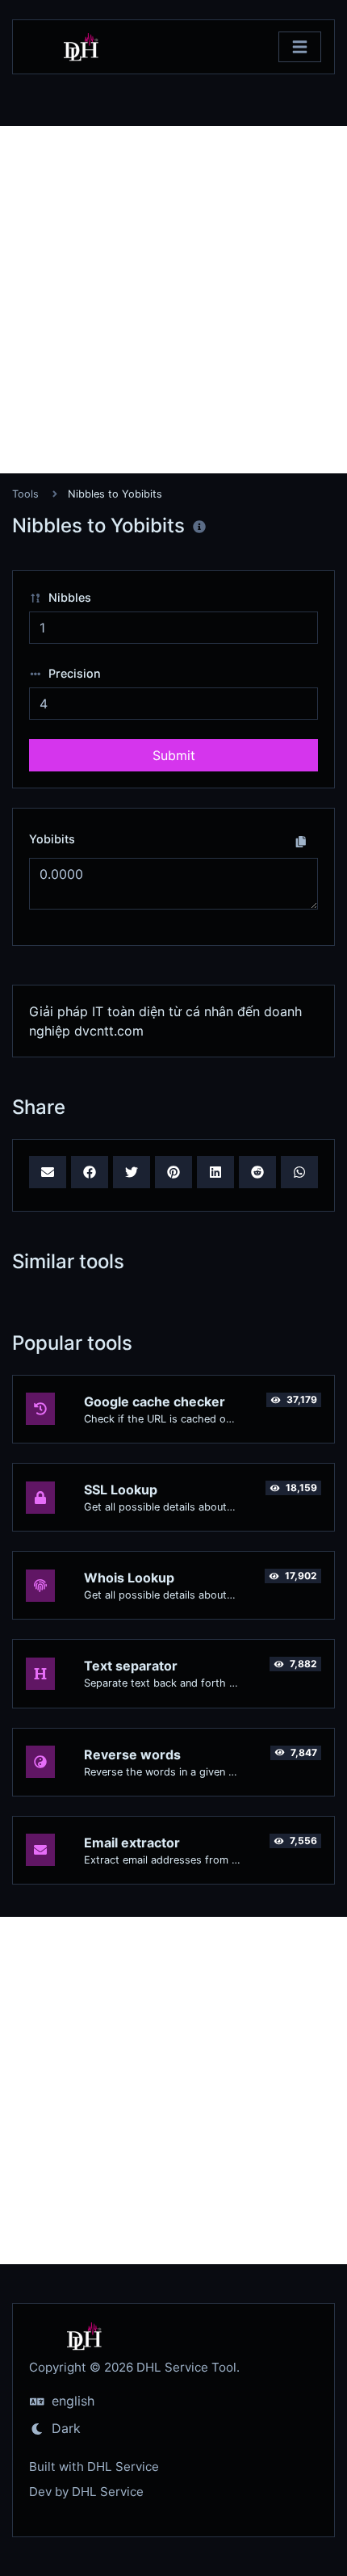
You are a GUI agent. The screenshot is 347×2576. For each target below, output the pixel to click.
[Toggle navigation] (300, 47)
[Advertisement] (173, 300)
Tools (25, 494)
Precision (73, 673)
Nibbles (68, 597)
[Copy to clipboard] (301, 841)
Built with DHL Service (94, 2467)
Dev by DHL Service (86, 2492)
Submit (174, 755)
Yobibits (52, 839)
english (71, 2401)
